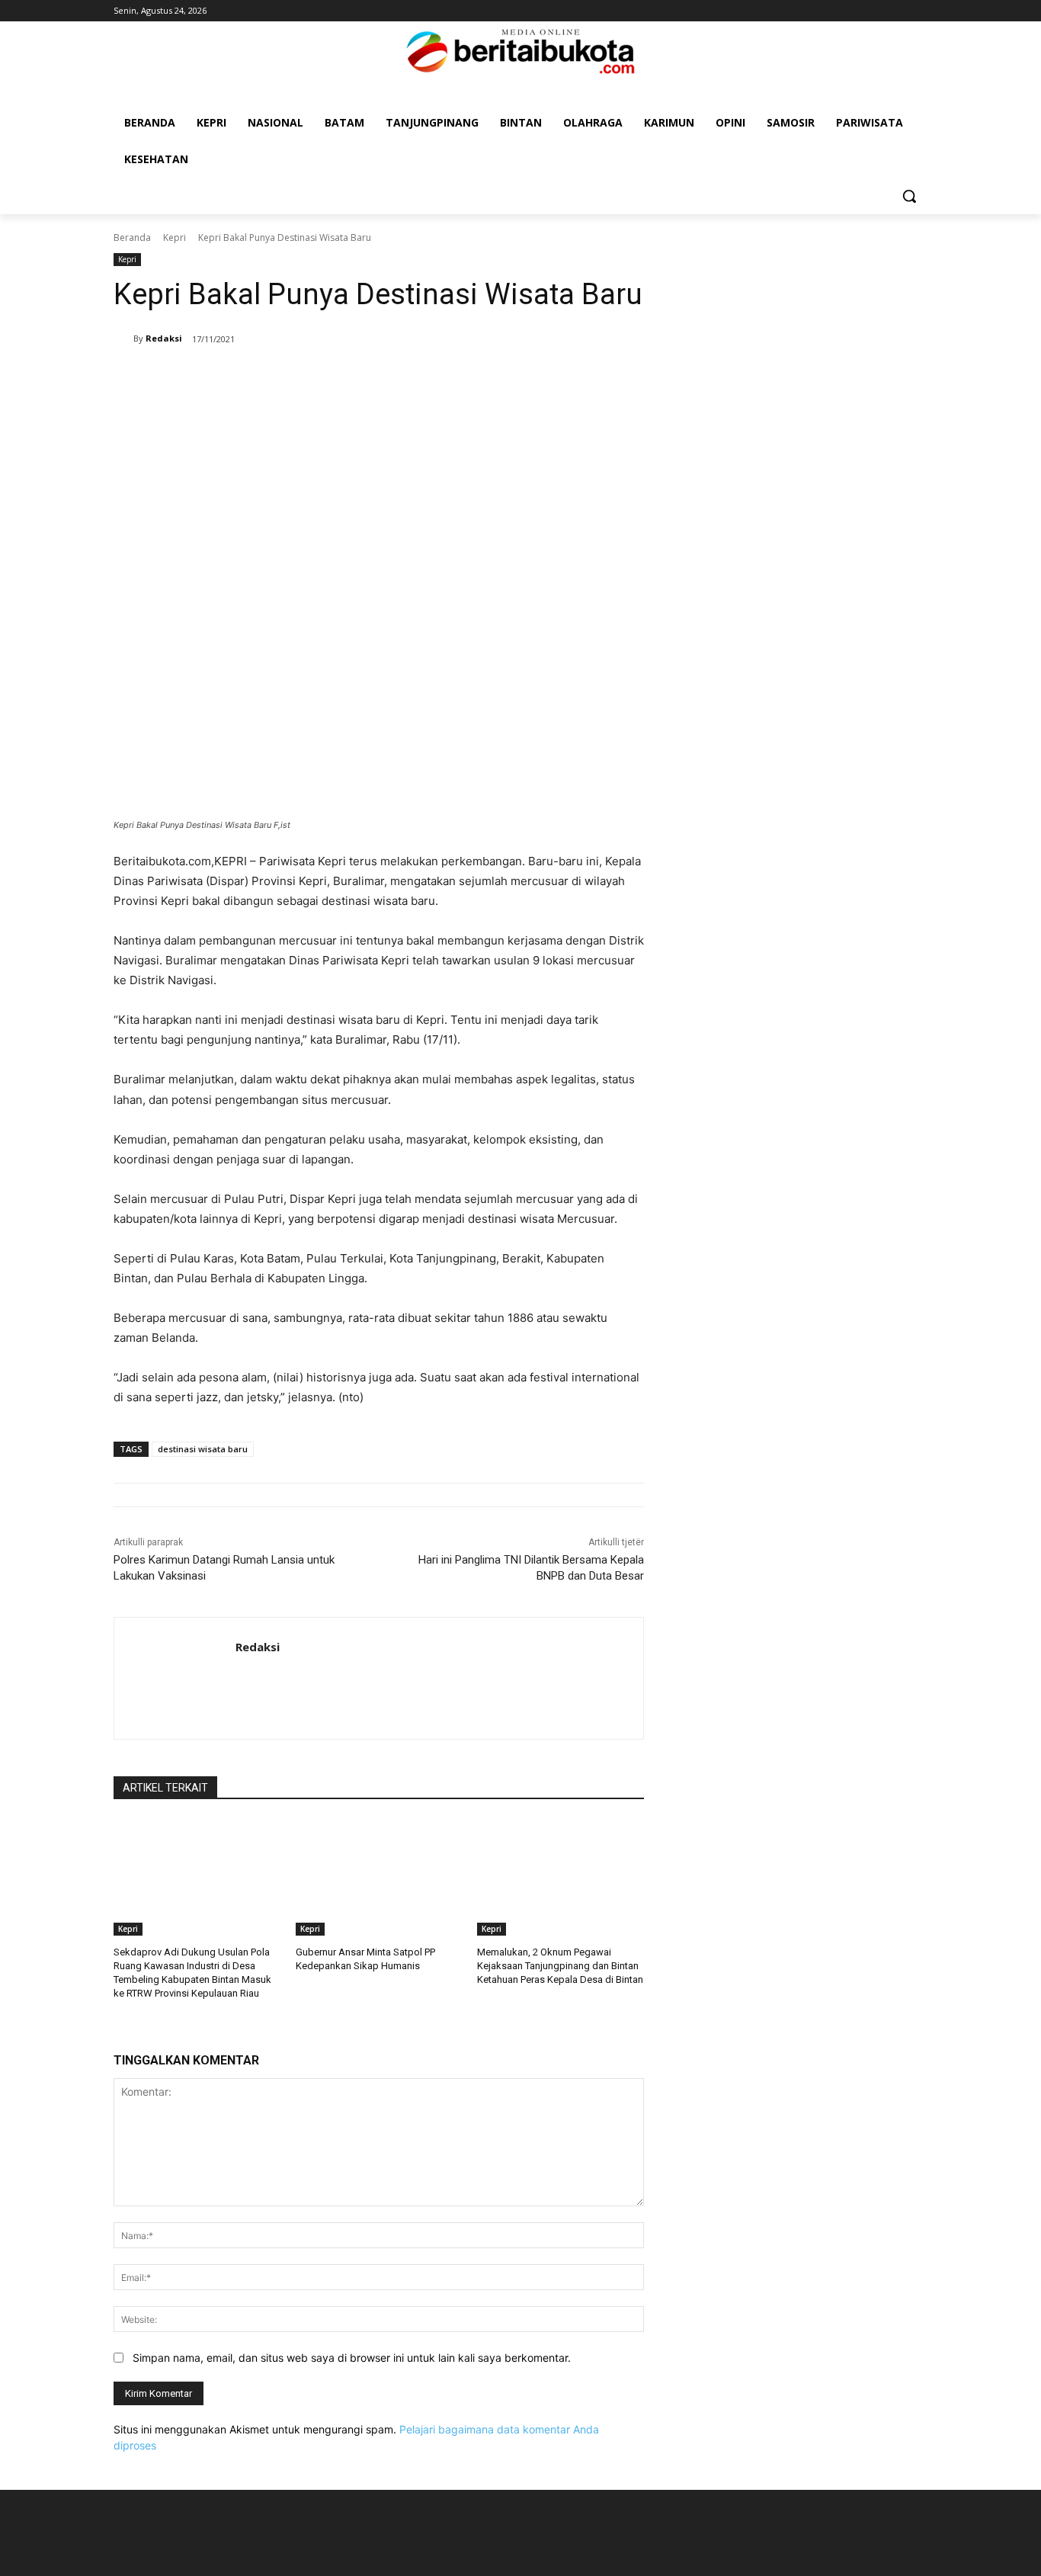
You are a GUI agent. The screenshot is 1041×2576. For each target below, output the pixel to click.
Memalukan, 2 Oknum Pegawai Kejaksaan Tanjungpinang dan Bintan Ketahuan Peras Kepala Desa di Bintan (560, 1966)
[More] (526, 378)
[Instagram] (897, 11)
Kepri (175, 237)
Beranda (132, 237)
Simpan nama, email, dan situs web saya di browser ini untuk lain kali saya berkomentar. (352, 2358)
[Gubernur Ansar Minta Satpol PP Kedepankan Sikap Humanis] (379, 1877)
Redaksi (164, 338)
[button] (909, 196)
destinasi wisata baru (203, 1449)
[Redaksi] (123, 338)
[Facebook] (877, 11)
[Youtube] (919, 11)
